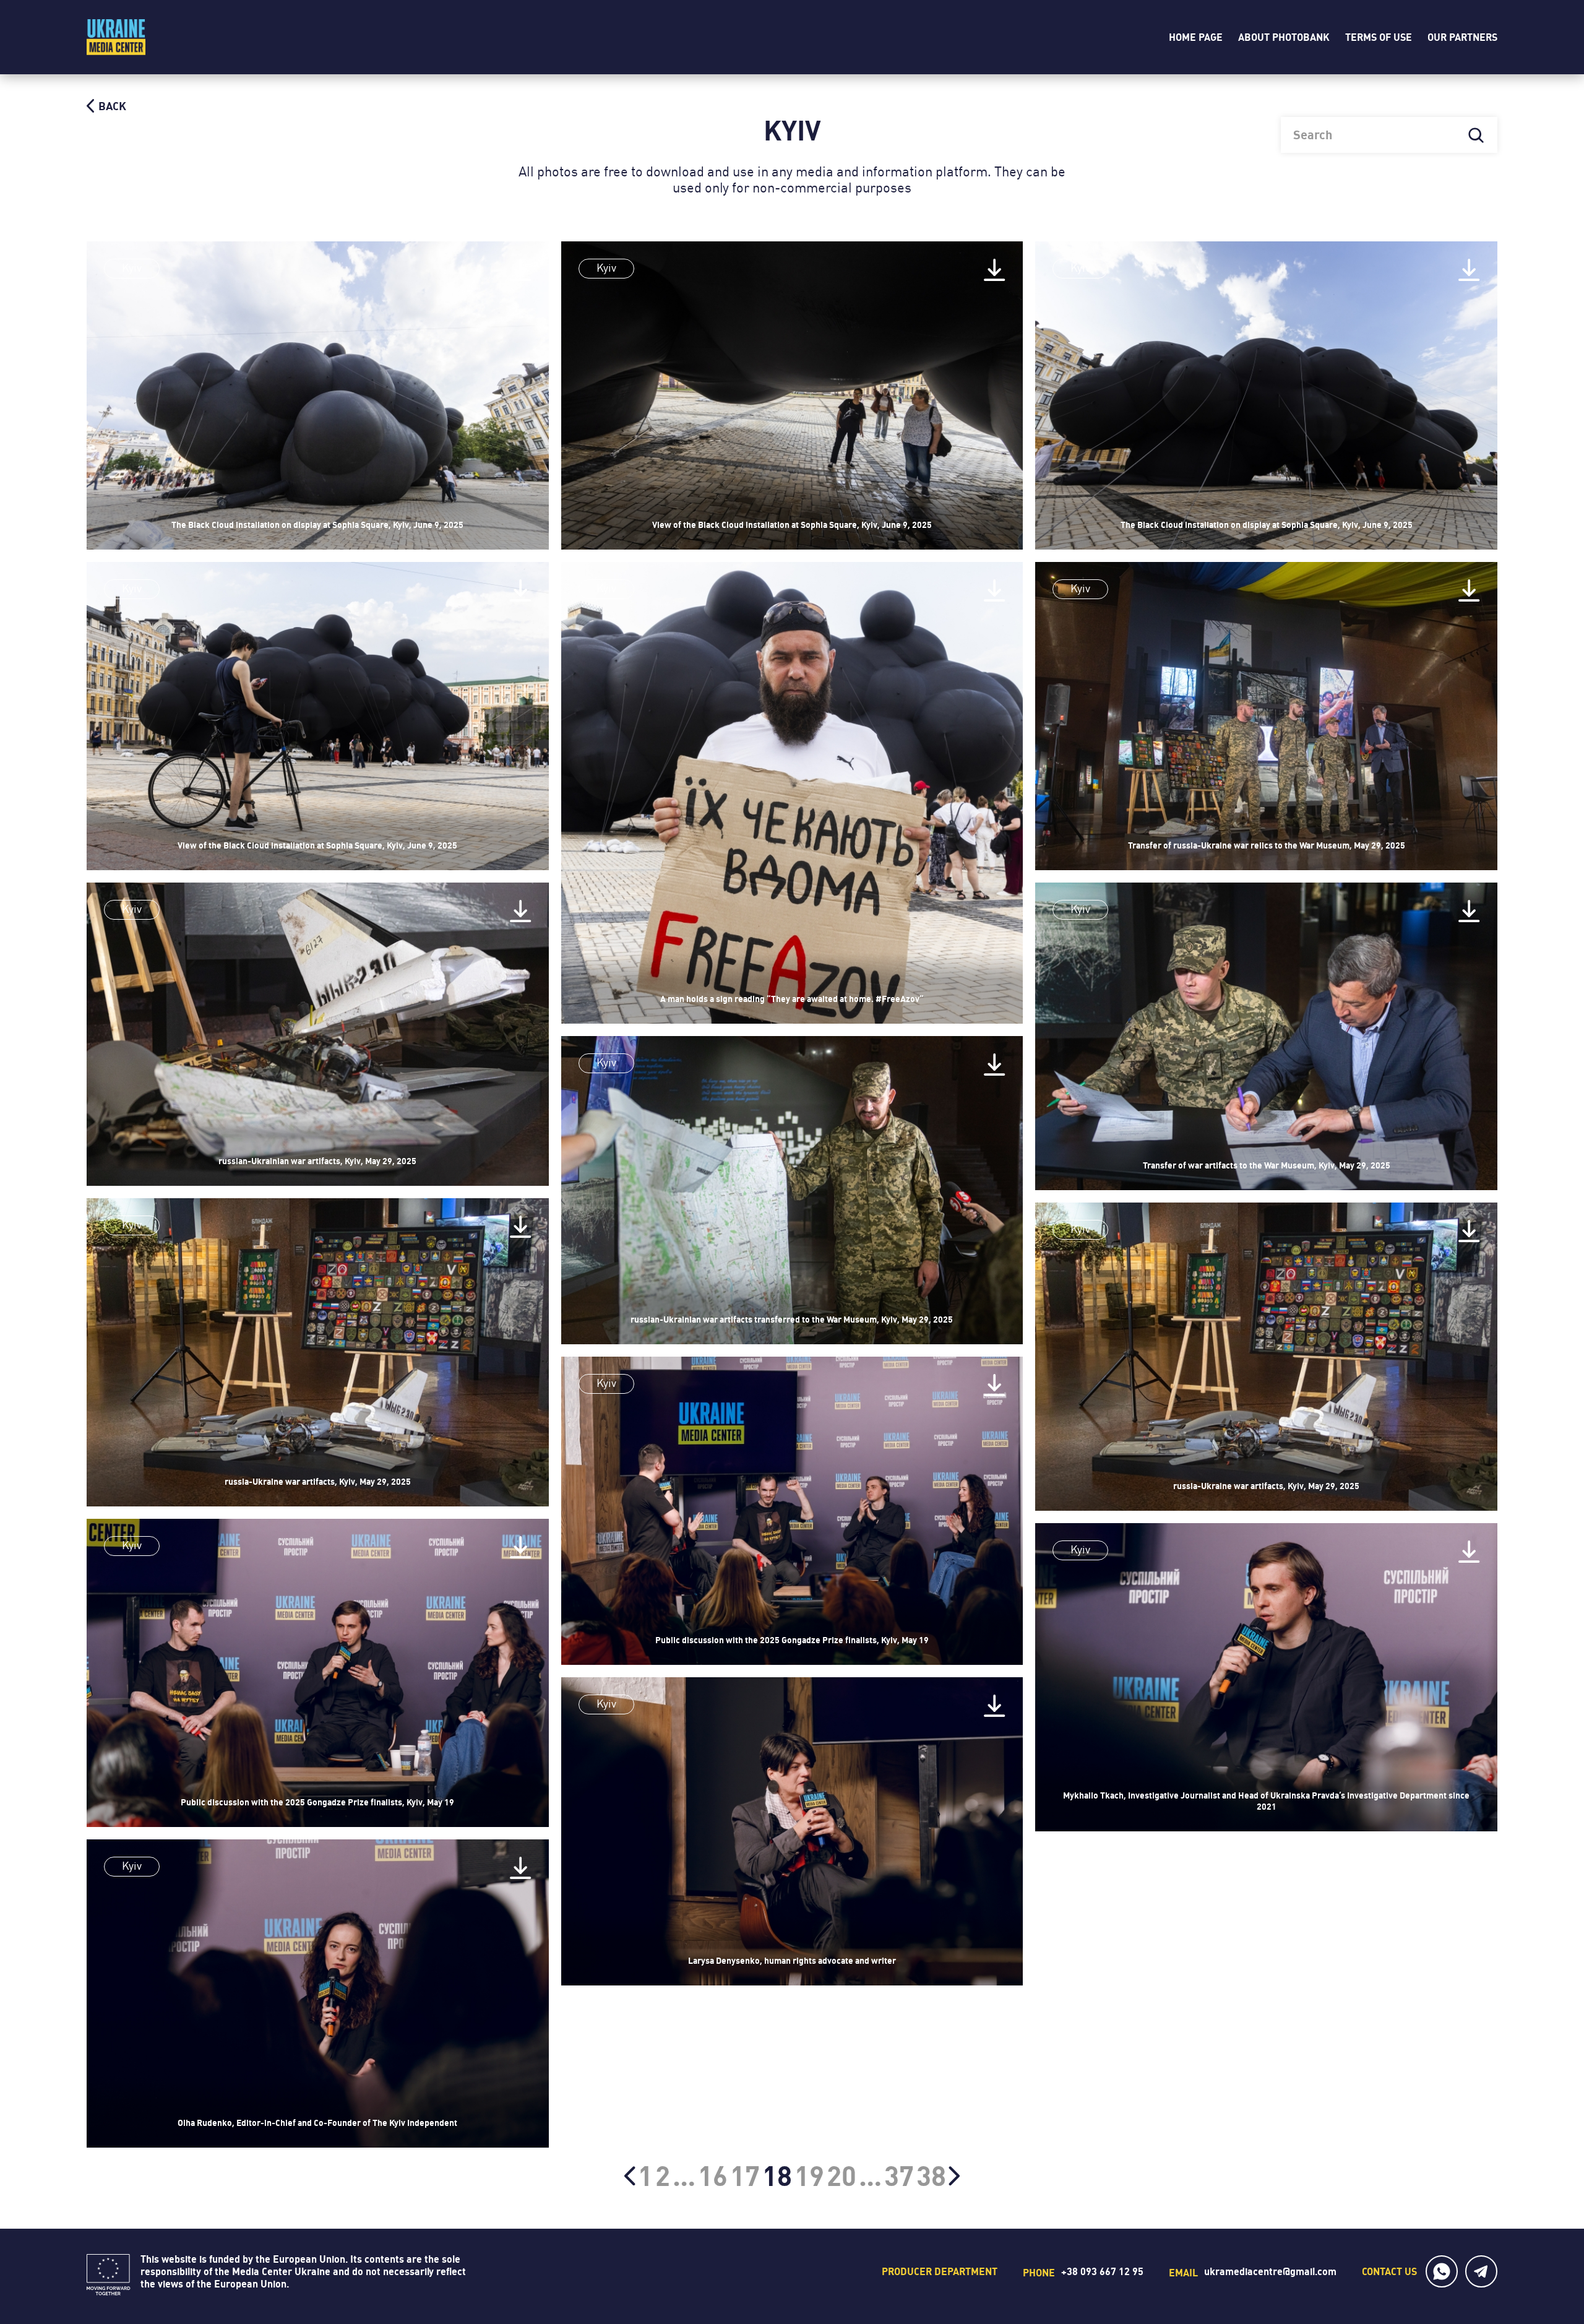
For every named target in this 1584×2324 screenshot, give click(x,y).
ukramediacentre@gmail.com (1270, 2271)
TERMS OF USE (1379, 37)
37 (899, 2176)
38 (931, 2176)
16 (713, 2176)
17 (745, 2176)
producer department (940, 2271)
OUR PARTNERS (1462, 37)
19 (809, 2176)
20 (841, 2176)
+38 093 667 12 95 (1102, 2271)
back (111, 106)
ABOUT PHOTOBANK (1284, 37)
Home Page (1196, 37)
